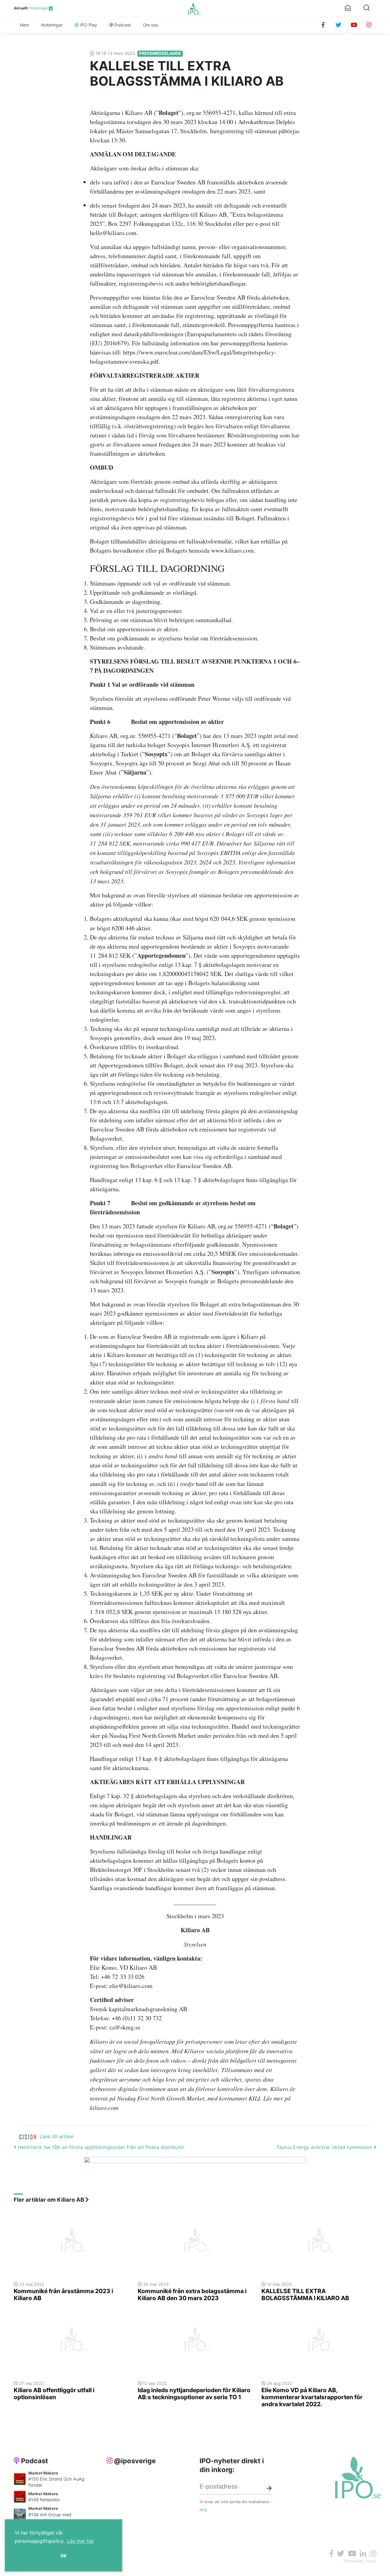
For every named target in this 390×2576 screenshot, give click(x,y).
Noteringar (39, 8)
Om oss (150, 25)
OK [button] (64, 2556)
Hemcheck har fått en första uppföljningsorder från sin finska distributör (100, 2147)
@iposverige (135, 2461)
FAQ (203, 2510)
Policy (371, 2561)
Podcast (122, 25)
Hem (24, 25)
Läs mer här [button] (81, 2541)
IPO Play (89, 25)
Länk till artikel (57, 2136)
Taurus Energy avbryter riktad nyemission (325, 2147)
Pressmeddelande (160, 53)
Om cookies (354, 2561)
